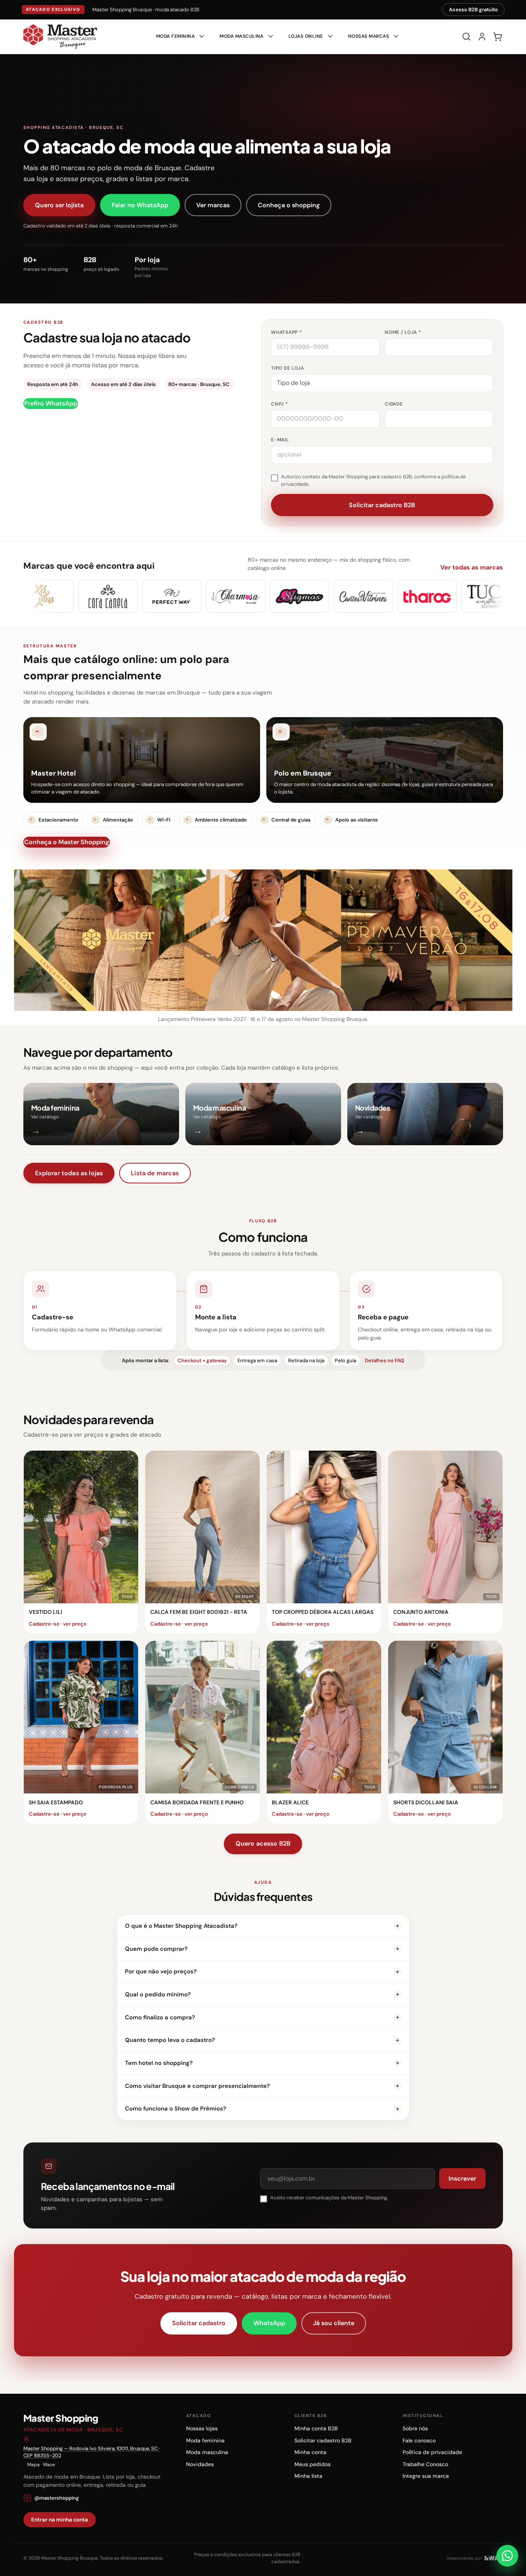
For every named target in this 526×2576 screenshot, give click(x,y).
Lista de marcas (155, 1173)
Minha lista (308, 2476)
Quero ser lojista (59, 205)
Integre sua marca (426, 2476)
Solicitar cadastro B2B (323, 2440)
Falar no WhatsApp (140, 205)
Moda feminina (205, 2440)
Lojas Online (306, 36)
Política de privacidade (432, 2452)
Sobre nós (415, 2428)
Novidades (200, 2464)
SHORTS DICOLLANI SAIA (426, 1802)
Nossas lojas (202, 2428)
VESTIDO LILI (46, 1612)
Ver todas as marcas (472, 567)
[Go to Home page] (60, 37)
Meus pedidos (312, 2464)
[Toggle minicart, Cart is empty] (498, 37)
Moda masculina (207, 2452)
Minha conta (310, 2452)
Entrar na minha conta (60, 2520)
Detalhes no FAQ (384, 1360)
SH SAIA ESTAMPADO (56, 1802)
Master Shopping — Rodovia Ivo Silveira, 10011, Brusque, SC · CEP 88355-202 (92, 2452)
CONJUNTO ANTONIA (421, 1612)
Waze (49, 2465)
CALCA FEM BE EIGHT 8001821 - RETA (199, 1612)
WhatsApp (269, 2323)
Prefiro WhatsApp (51, 403)
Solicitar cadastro (199, 2323)
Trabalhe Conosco (425, 2464)
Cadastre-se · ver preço (58, 1624)
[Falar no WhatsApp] (507, 2556)
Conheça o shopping (289, 205)
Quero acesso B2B (263, 1843)
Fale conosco (419, 2440)
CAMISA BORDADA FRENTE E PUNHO (197, 1802)
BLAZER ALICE (290, 1802)
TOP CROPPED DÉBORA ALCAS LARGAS (323, 1612)
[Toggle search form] (466, 37)
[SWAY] (494, 2558)
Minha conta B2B (316, 2428)
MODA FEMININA (175, 36)
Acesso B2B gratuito (473, 10)
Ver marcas (213, 205)
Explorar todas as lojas (69, 1173)
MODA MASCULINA (242, 36)
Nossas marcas (369, 36)
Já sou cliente (334, 2323)
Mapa (33, 2465)
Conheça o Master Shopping (67, 842)
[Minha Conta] (482, 37)
